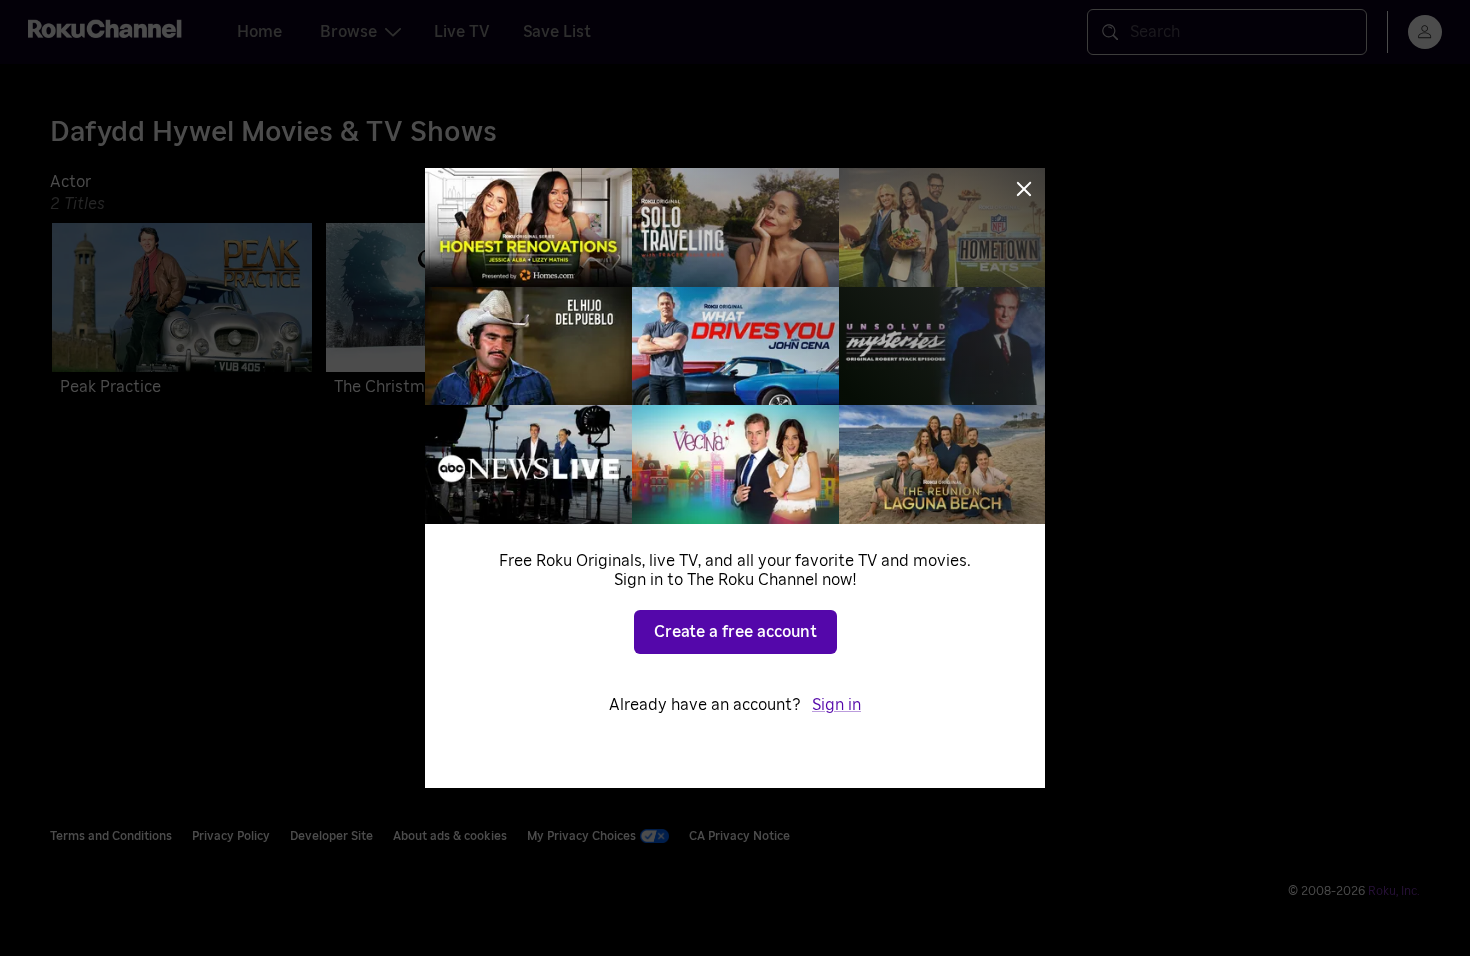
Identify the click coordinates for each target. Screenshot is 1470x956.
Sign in (836, 705)
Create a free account (735, 632)
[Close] (1024, 189)
